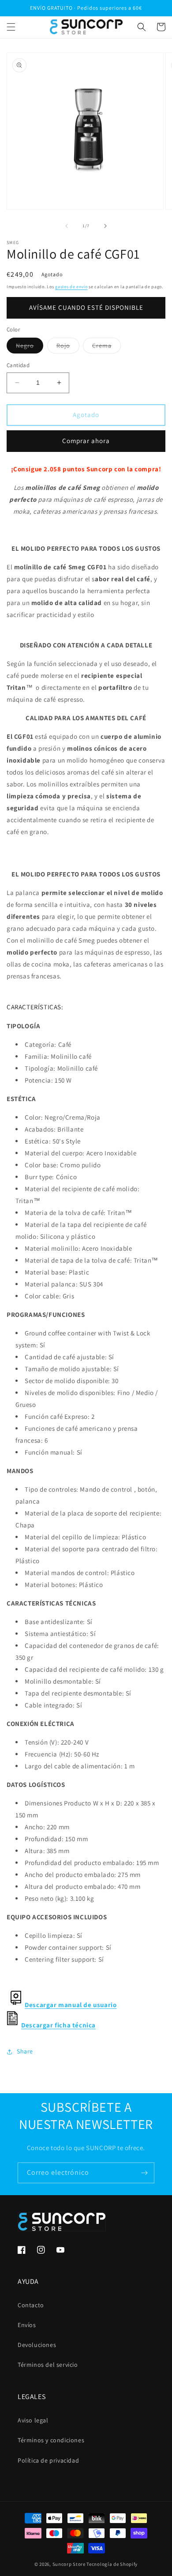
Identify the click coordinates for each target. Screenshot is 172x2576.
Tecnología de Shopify (112, 2564)
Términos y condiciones (51, 2440)
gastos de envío (71, 287)
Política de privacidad (48, 2460)
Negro (30, 347)
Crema (107, 347)
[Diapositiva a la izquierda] (67, 226)
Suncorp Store (69, 2564)
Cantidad (18, 365)
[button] (11, 27)
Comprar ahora (86, 441)
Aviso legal (33, 2420)
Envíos (27, 2325)
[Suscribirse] (144, 2173)
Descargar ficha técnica (58, 2025)
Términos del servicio (48, 2365)
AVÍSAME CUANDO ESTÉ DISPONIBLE (86, 307)
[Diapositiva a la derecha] (105, 226)
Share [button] (25, 2051)
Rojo (68, 347)
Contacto (31, 2305)
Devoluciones (37, 2345)
